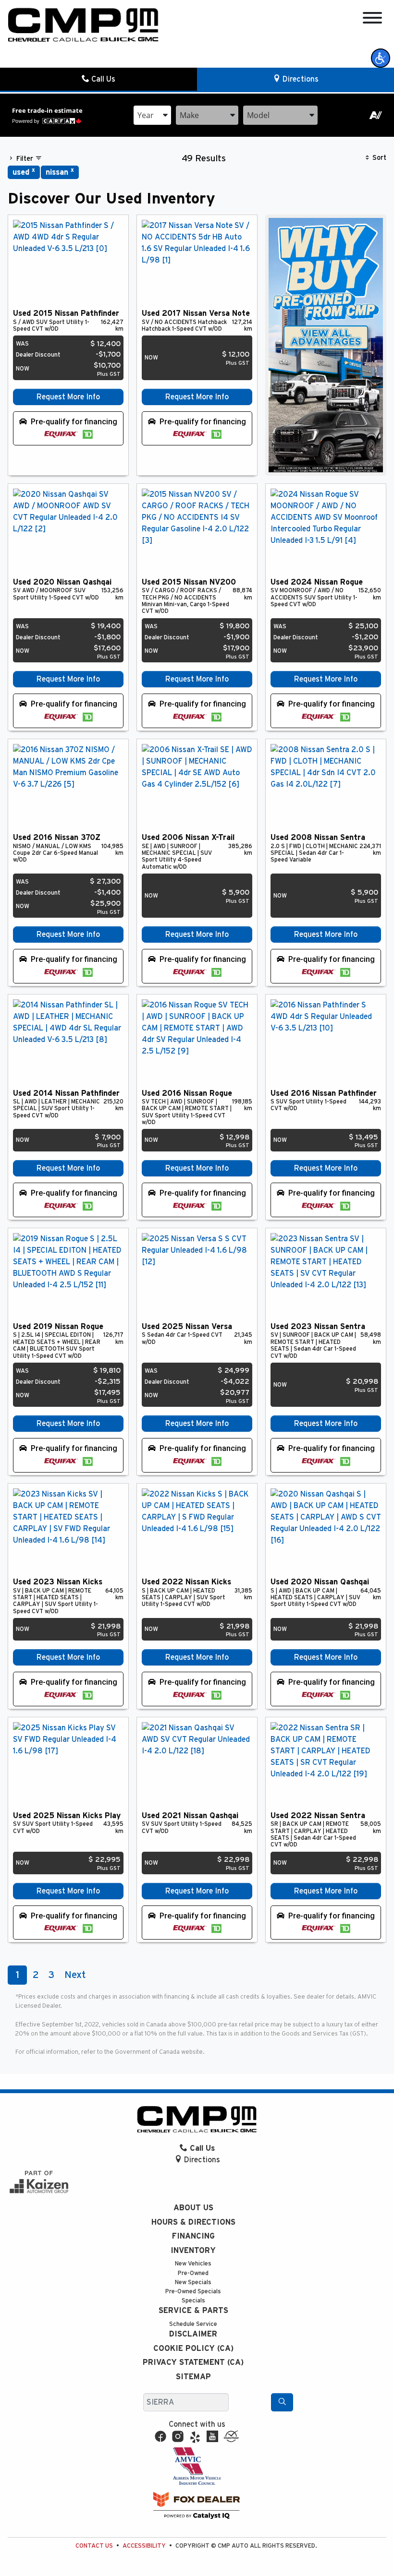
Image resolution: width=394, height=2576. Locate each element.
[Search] (282, 2402)
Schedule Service (193, 2324)
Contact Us (94, 2546)
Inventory (193, 2251)
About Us (193, 2208)
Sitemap (193, 2377)
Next (75, 1975)
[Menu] (372, 19)
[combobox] (152, 115)
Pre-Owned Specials (193, 2292)
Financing (193, 2236)
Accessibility (144, 2546)
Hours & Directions (193, 2222)
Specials (193, 2301)
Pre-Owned (193, 2273)
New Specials (193, 2282)
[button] (381, 58)
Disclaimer (193, 2334)
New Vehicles (193, 2264)
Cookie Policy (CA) (193, 2348)
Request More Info (68, 397)
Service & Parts (193, 2311)
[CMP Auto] (83, 25)
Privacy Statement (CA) (193, 2362)
